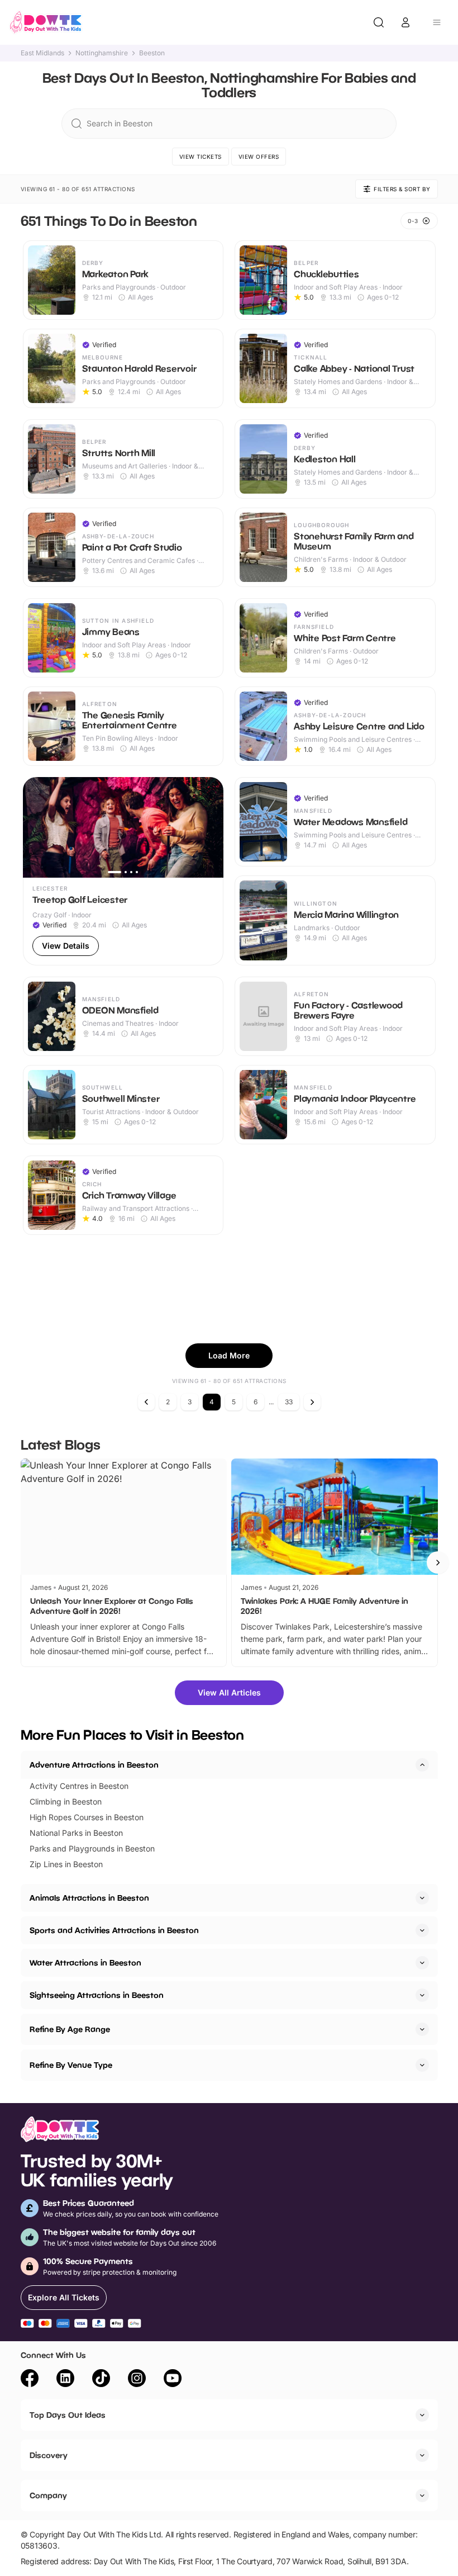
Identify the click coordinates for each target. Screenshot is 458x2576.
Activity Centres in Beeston (79, 1786)
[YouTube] (173, 2380)
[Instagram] (137, 2380)
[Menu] (437, 22)
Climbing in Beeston (66, 1801)
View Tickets (201, 157)
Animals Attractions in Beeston (89, 1898)
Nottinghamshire (102, 53)
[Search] (379, 22)
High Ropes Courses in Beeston (87, 1817)
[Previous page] (146, 1402)
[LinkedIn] (65, 2380)
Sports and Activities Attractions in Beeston (114, 1930)
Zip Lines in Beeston (66, 1864)
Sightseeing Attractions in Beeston (97, 1995)
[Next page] (312, 1402)
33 (289, 1402)
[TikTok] (101, 2380)
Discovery (49, 2455)
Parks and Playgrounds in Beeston (92, 1848)
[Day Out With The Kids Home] (46, 22)
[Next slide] (438, 1562)
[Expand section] (422, 1898)
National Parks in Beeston (76, 1833)
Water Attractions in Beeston (85, 1962)
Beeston (152, 53)
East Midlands (42, 53)
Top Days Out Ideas (68, 2415)
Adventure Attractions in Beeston (94, 1765)
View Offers (259, 157)
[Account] (405, 22)
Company (48, 2495)
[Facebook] (30, 2380)
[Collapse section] (422, 1765)
